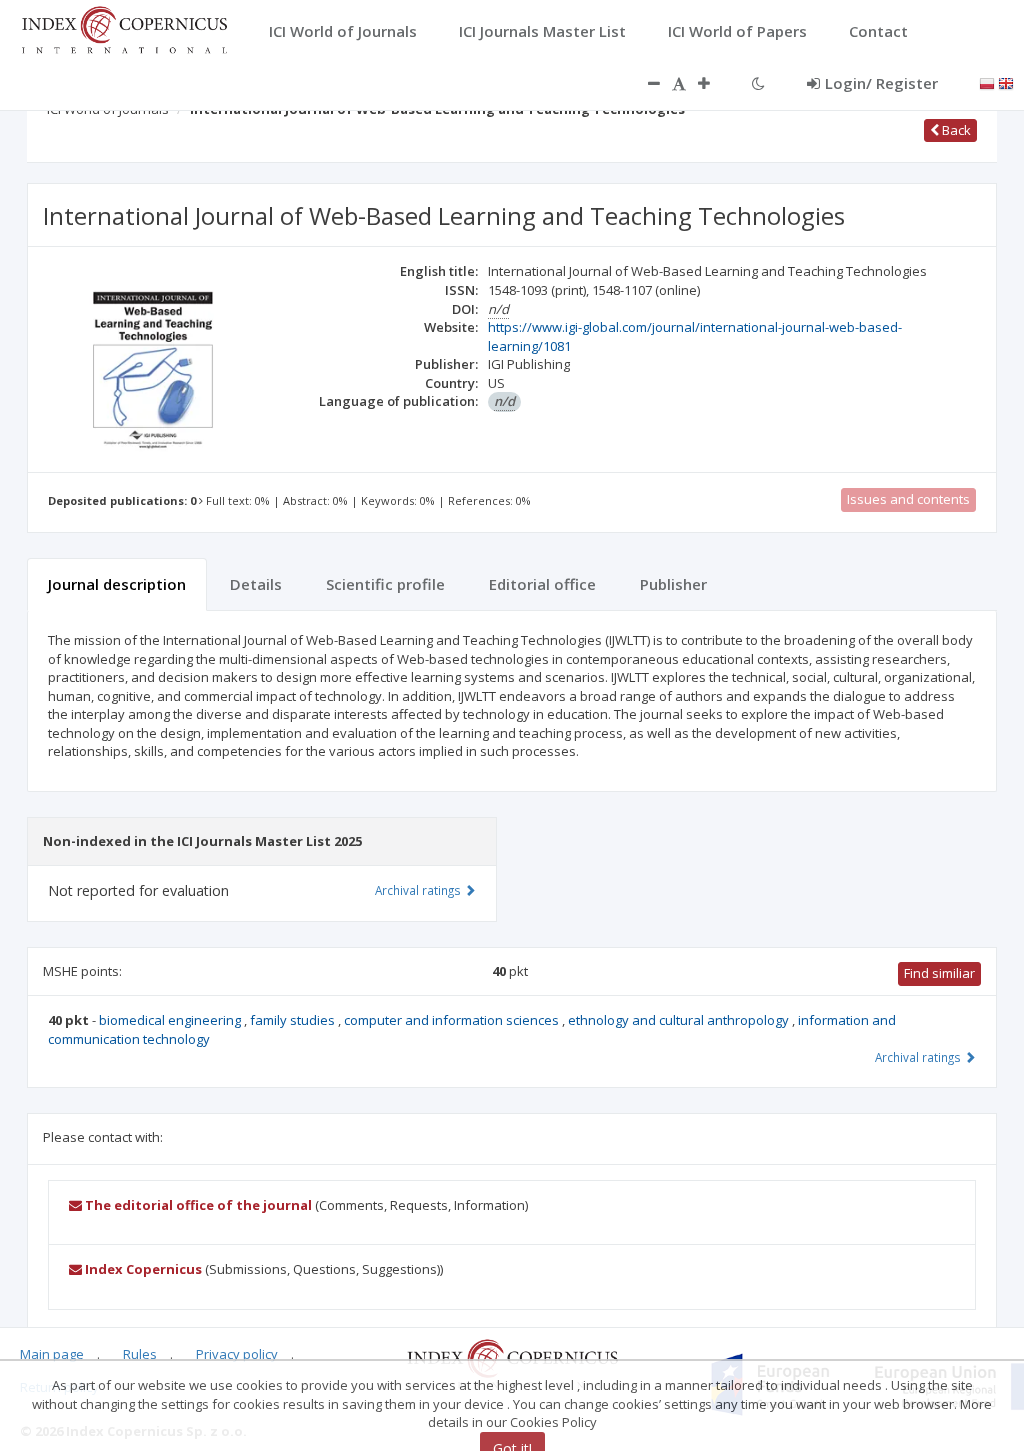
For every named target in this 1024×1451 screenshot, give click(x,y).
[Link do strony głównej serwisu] (124, 28)
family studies (294, 1020)
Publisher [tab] (673, 584)
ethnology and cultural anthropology (680, 1020)
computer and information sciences (453, 1020)
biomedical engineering (171, 1020)
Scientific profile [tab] (385, 584)
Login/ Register (881, 83)
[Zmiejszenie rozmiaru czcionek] (644, 83)
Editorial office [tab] (542, 584)
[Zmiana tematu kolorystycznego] (758, 83)
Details (256, 584)
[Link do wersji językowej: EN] (1006, 82)
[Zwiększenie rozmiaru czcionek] (714, 83)
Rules (140, 1354)
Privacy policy (237, 1354)
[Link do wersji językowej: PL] (987, 82)
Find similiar (939, 973)
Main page (52, 1354)
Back (955, 130)
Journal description (117, 584)
